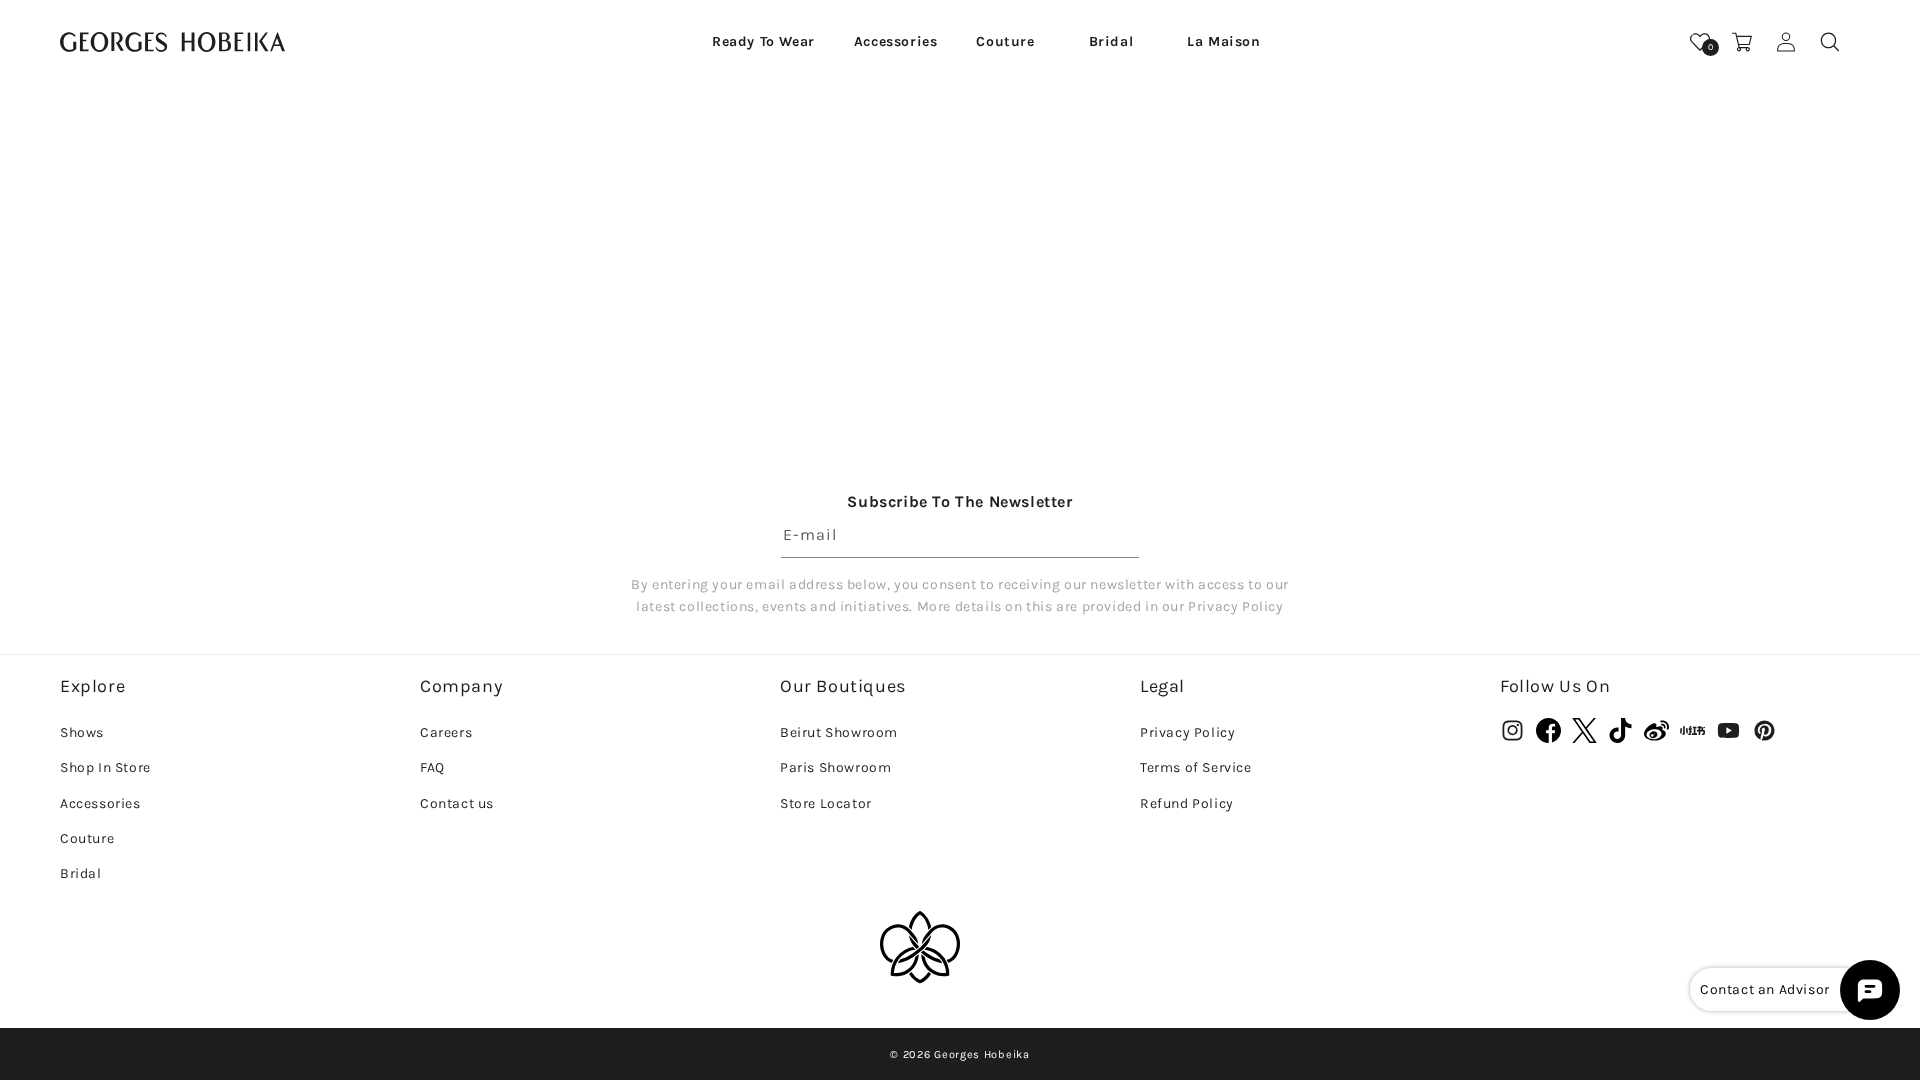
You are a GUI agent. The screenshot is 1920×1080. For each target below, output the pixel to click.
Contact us (457, 803)
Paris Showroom (835, 767)
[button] (763, 42)
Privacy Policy (1187, 732)
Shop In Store (105, 767)
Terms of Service (1196, 767)
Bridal (81, 873)
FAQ (432, 767)
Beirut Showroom (839, 732)
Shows (82, 732)
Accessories (100, 803)
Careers (446, 732)
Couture (87, 838)
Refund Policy (1187, 803)
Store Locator (826, 803)
